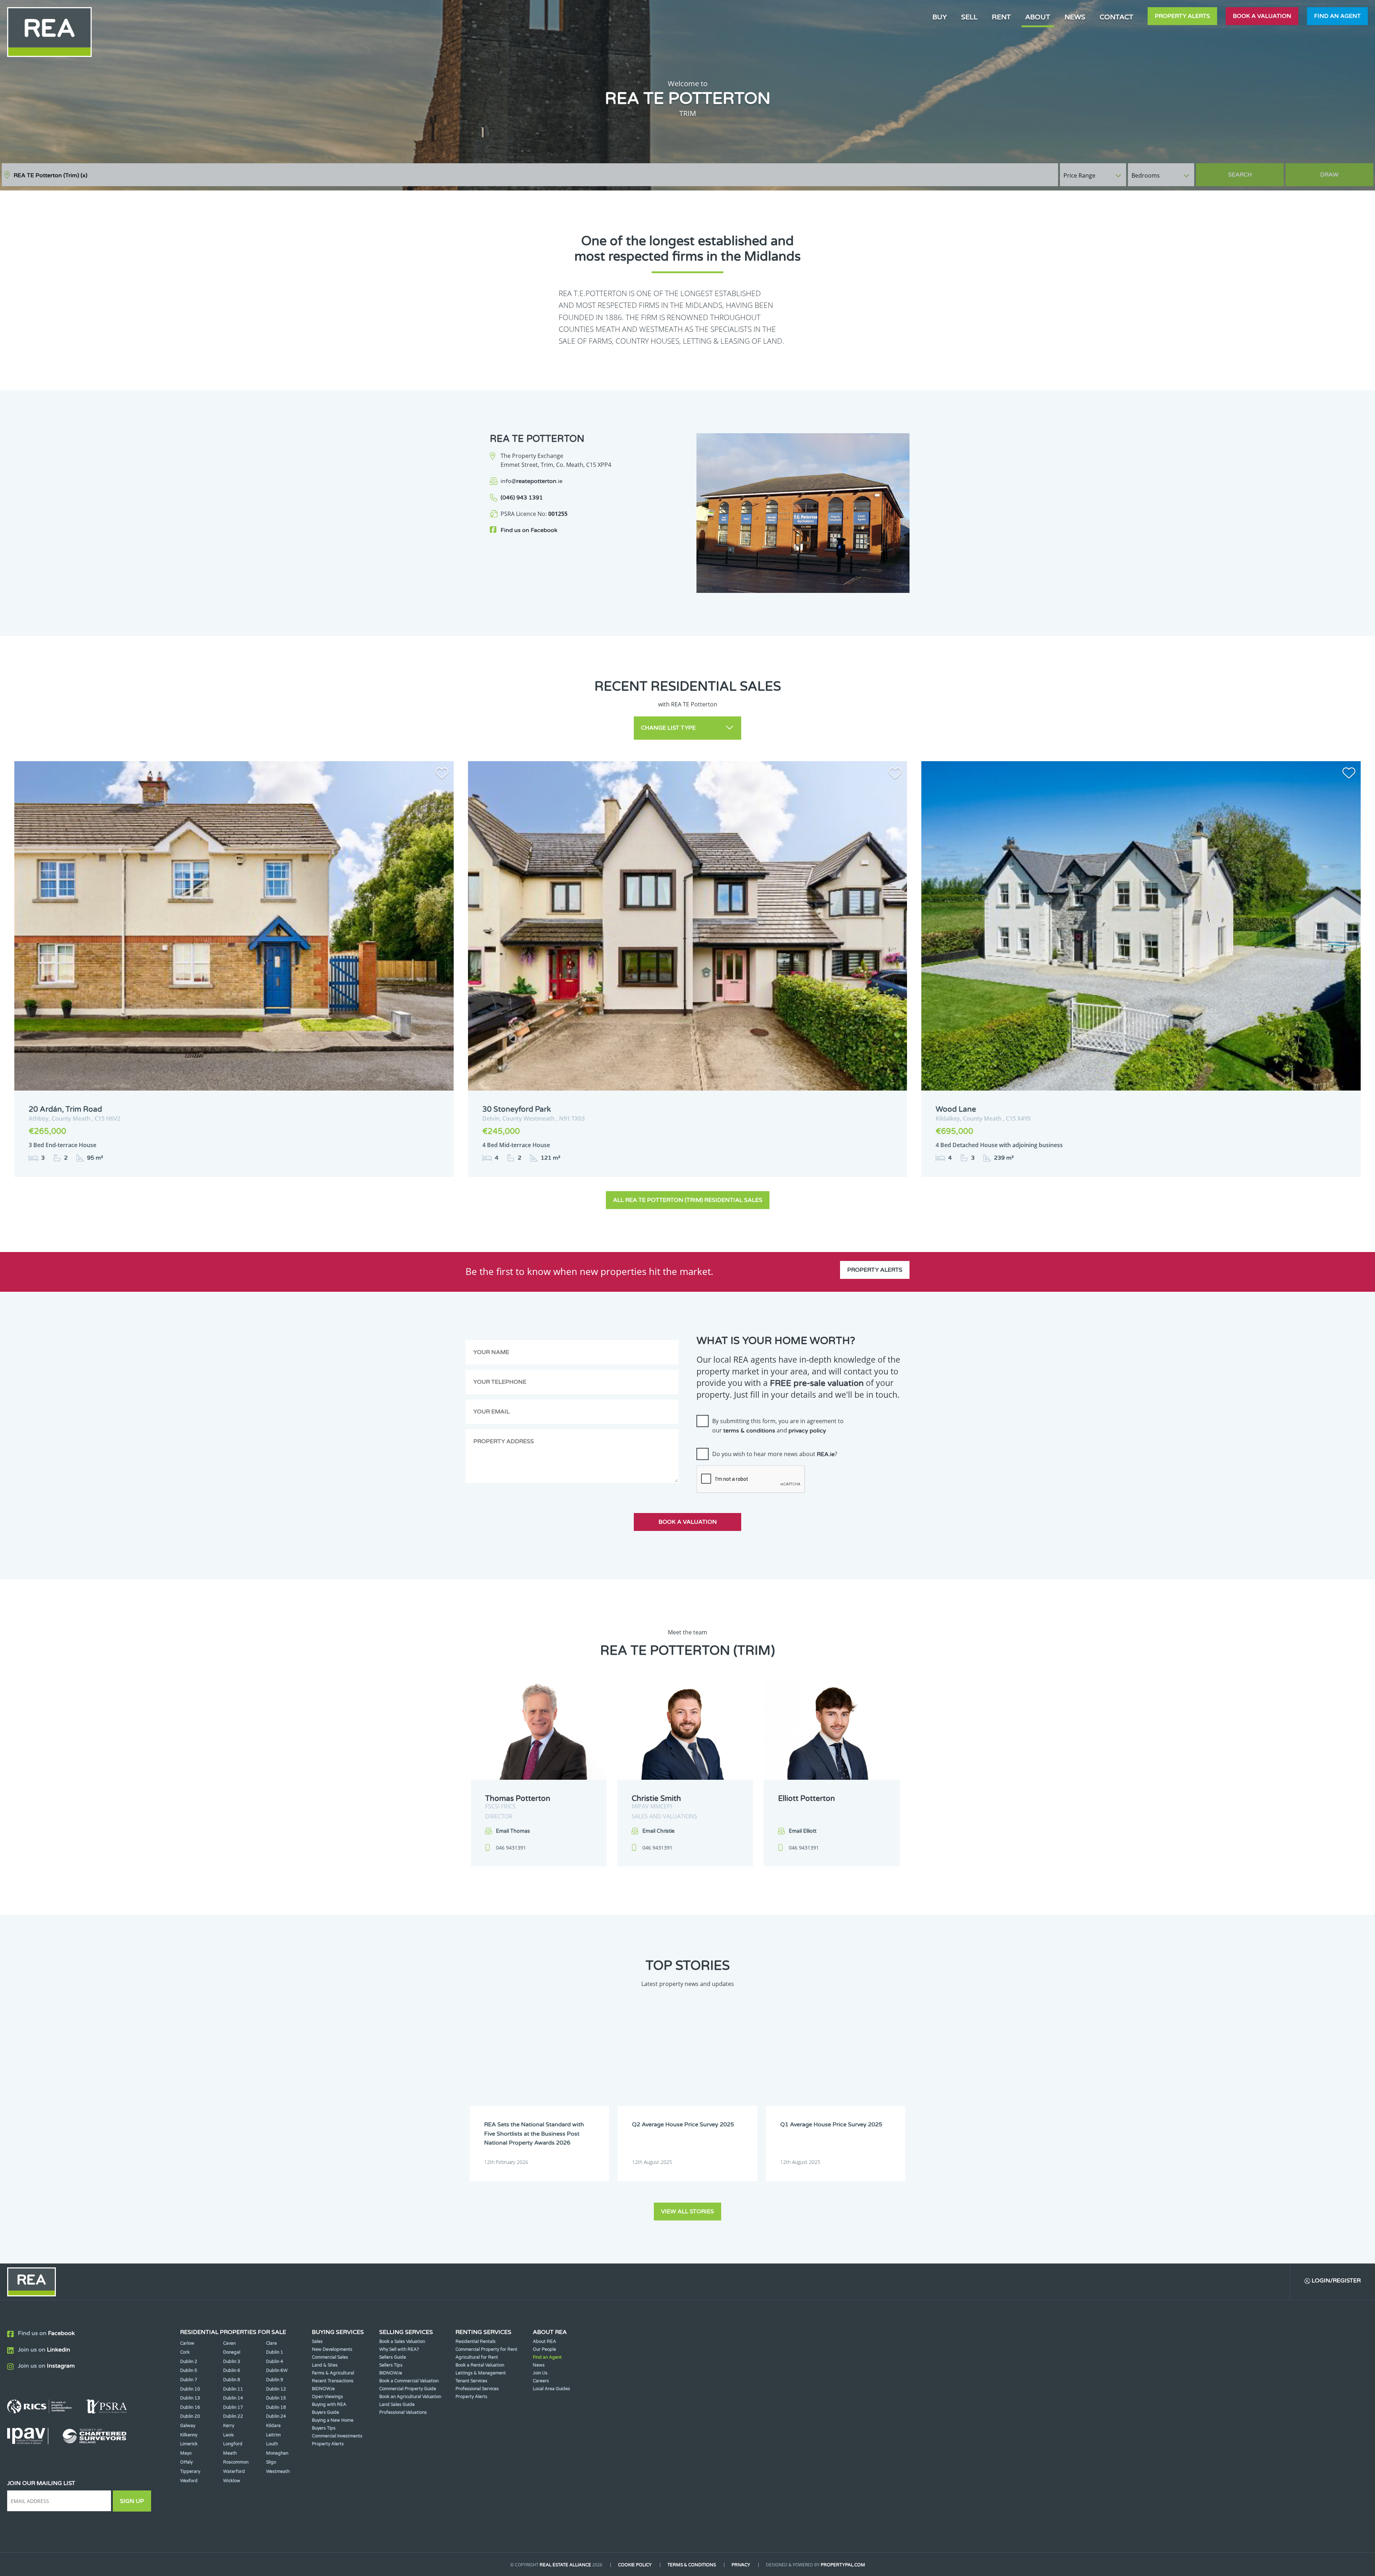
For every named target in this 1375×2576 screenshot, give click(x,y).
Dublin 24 (276, 2416)
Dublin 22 (233, 2416)
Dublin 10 (190, 2389)
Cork (185, 2352)
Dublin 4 (275, 2362)
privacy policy (807, 1431)
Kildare (273, 2426)
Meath (230, 2453)
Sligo (271, 2462)
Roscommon (236, 2462)
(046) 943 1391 (522, 498)
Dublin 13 (190, 2398)
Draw (1329, 175)
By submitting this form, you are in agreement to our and (778, 1426)
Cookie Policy (635, 2565)
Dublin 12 (276, 2389)
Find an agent (1337, 16)
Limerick (189, 2444)
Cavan (229, 2343)
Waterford (234, 2471)
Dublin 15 (276, 2398)
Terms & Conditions (692, 2565)
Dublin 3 (232, 2362)
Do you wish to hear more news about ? (775, 1454)
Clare (271, 2343)
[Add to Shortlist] (442, 774)
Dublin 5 (189, 2370)
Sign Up (132, 2501)
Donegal (232, 2352)
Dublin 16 (190, 2407)
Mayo (186, 2453)
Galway (188, 2426)
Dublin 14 (233, 2398)
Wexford (189, 2481)
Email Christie (658, 1831)
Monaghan (277, 2453)
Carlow (187, 2343)
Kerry (229, 2426)
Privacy (741, 2565)
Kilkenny (189, 2435)
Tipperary (190, 2471)
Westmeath (278, 2471)
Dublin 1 (275, 2352)
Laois (228, 2435)
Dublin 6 (232, 2370)
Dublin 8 (232, 2380)
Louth (272, 2444)
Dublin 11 (233, 2389)
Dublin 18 (276, 2407)
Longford (233, 2444)
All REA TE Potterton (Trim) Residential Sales (688, 1200)
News (1075, 17)
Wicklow (232, 2481)
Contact (1116, 17)
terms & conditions (749, 1431)
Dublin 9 (275, 2380)
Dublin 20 (190, 2416)
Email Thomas (513, 1831)
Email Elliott (803, 1831)
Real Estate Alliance (565, 2565)
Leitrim (273, 2435)
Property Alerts (1182, 16)
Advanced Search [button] (1343, 171)
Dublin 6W (277, 2370)
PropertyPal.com (843, 2565)
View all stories (687, 2212)
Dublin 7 (189, 2380)
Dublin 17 (233, 2407)
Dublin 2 (189, 2362)
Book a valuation (1262, 16)
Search (1240, 175)
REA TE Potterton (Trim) (50, 175)
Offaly (186, 2462)
